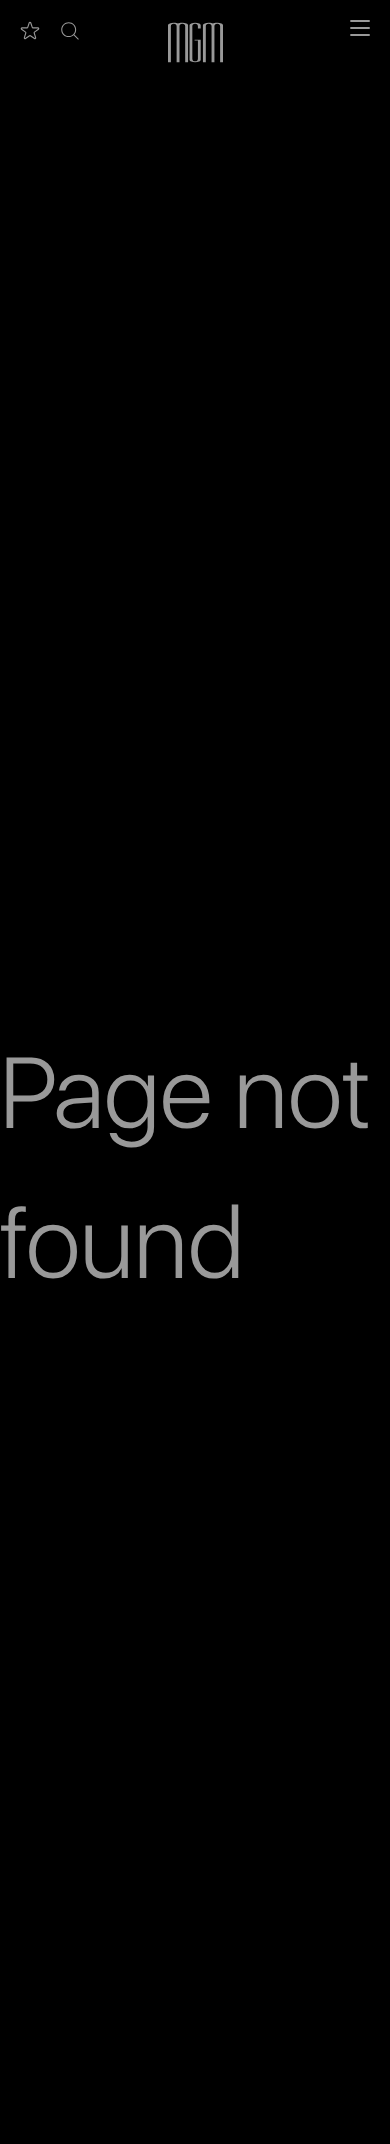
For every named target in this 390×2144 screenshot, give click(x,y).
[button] (70, 31)
